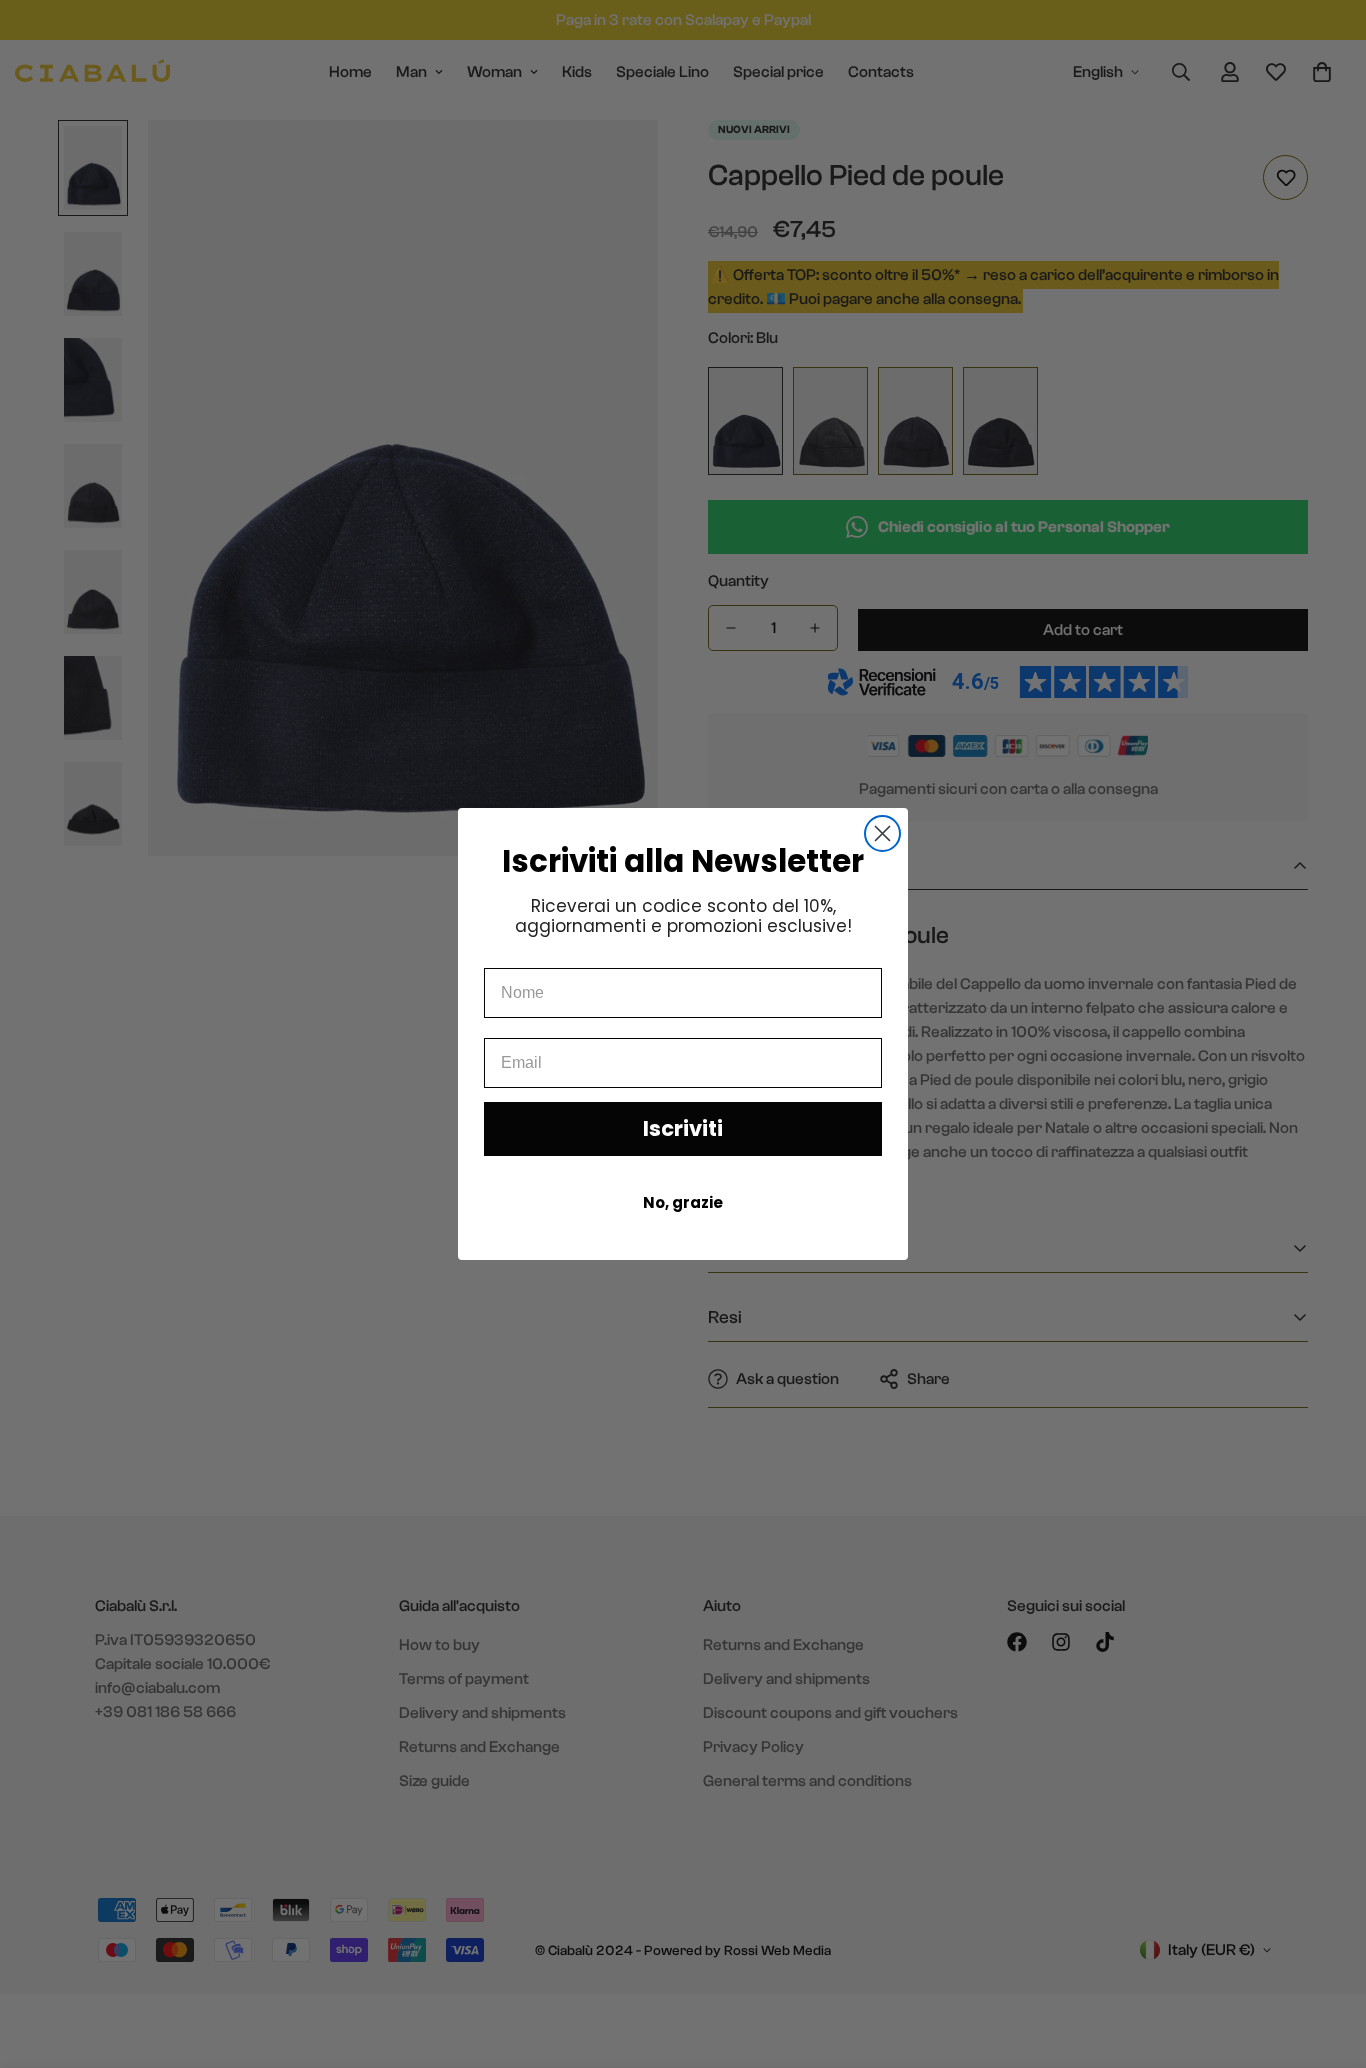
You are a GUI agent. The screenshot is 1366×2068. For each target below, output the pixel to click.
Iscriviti (683, 1128)
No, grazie (683, 1202)
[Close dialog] (882, 833)
